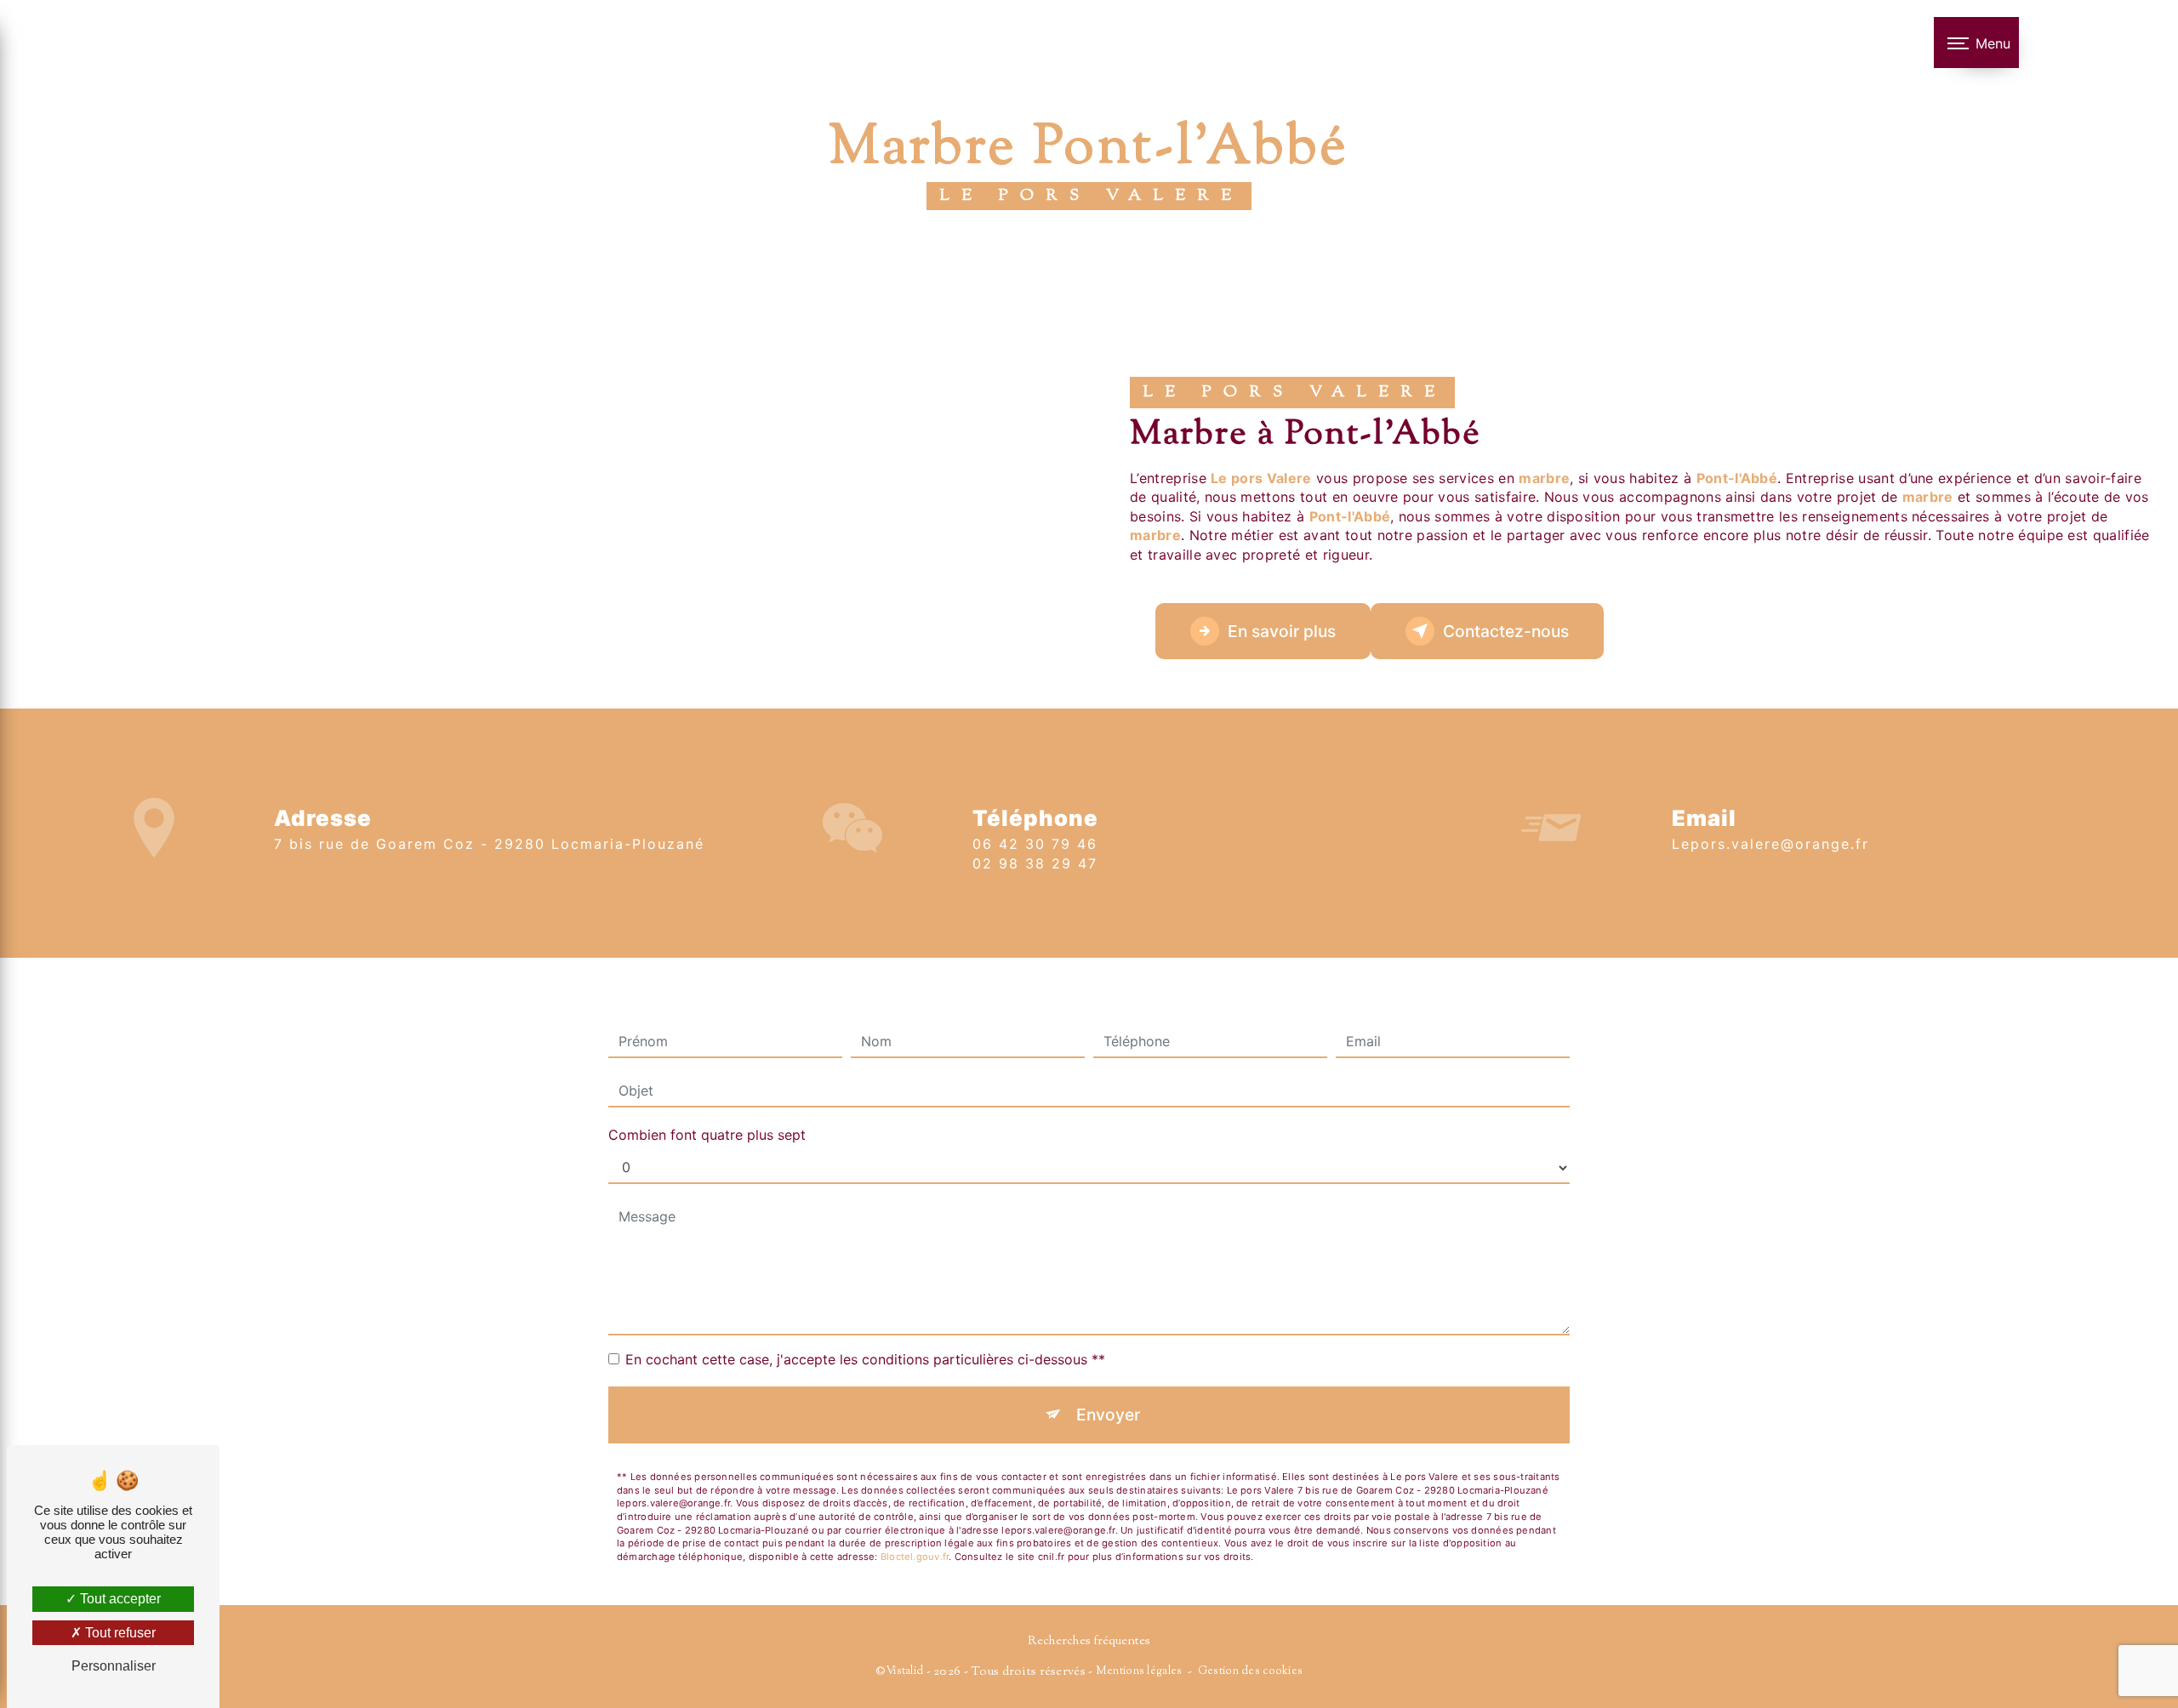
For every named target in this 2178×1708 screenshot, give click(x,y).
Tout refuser (119, 1633)
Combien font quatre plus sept (707, 1135)
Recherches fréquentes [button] (1089, 1641)
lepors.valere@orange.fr (1770, 844)
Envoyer (1108, 1415)
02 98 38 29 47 (1035, 863)
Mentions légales (1139, 1671)
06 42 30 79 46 (1035, 844)
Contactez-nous (1506, 631)
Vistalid (904, 1671)
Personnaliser (114, 1666)
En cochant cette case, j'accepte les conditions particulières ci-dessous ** (865, 1359)
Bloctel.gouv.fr (915, 1557)
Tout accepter (119, 1599)
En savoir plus (1282, 631)
